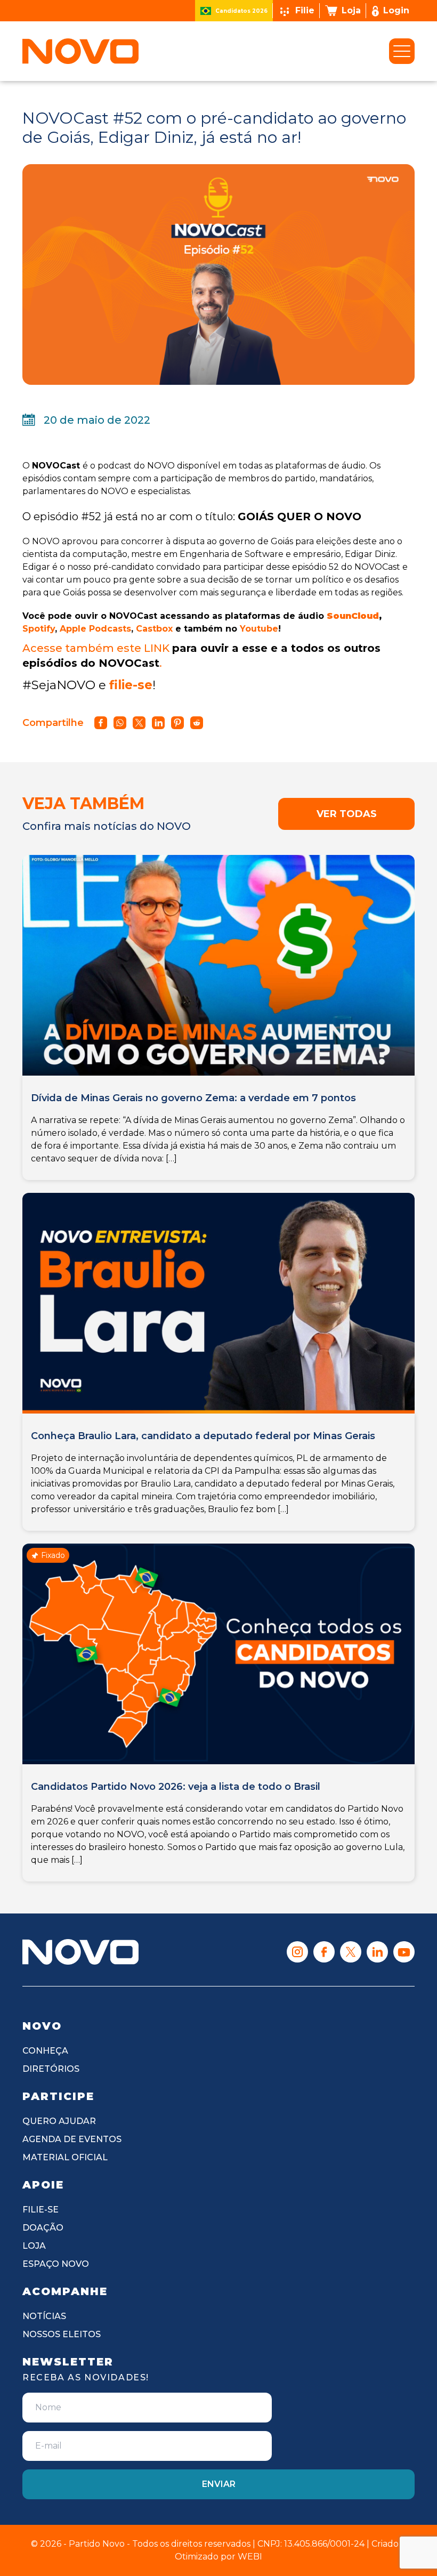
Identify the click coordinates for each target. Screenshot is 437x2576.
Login (396, 10)
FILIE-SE (41, 2210)
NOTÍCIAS (44, 2316)
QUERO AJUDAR (59, 2121)
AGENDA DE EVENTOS (72, 2139)
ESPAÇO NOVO (56, 2264)
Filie (305, 10)
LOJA (34, 2246)
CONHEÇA (45, 2051)
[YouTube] (404, 1952)
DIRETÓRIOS (51, 2069)
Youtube (259, 629)
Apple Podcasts (95, 629)
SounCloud (353, 616)
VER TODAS (347, 814)
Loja (351, 10)
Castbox (154, 629)
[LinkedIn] (377, 1952)
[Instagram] (297, 1952)
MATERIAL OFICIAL (65, 2157)
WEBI (250, 2557)
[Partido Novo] (80, 1952)
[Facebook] (324, 1952)
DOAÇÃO (43, 2228)
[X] (351, 1952)
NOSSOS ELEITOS (62, 2334)
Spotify (39, 629)
